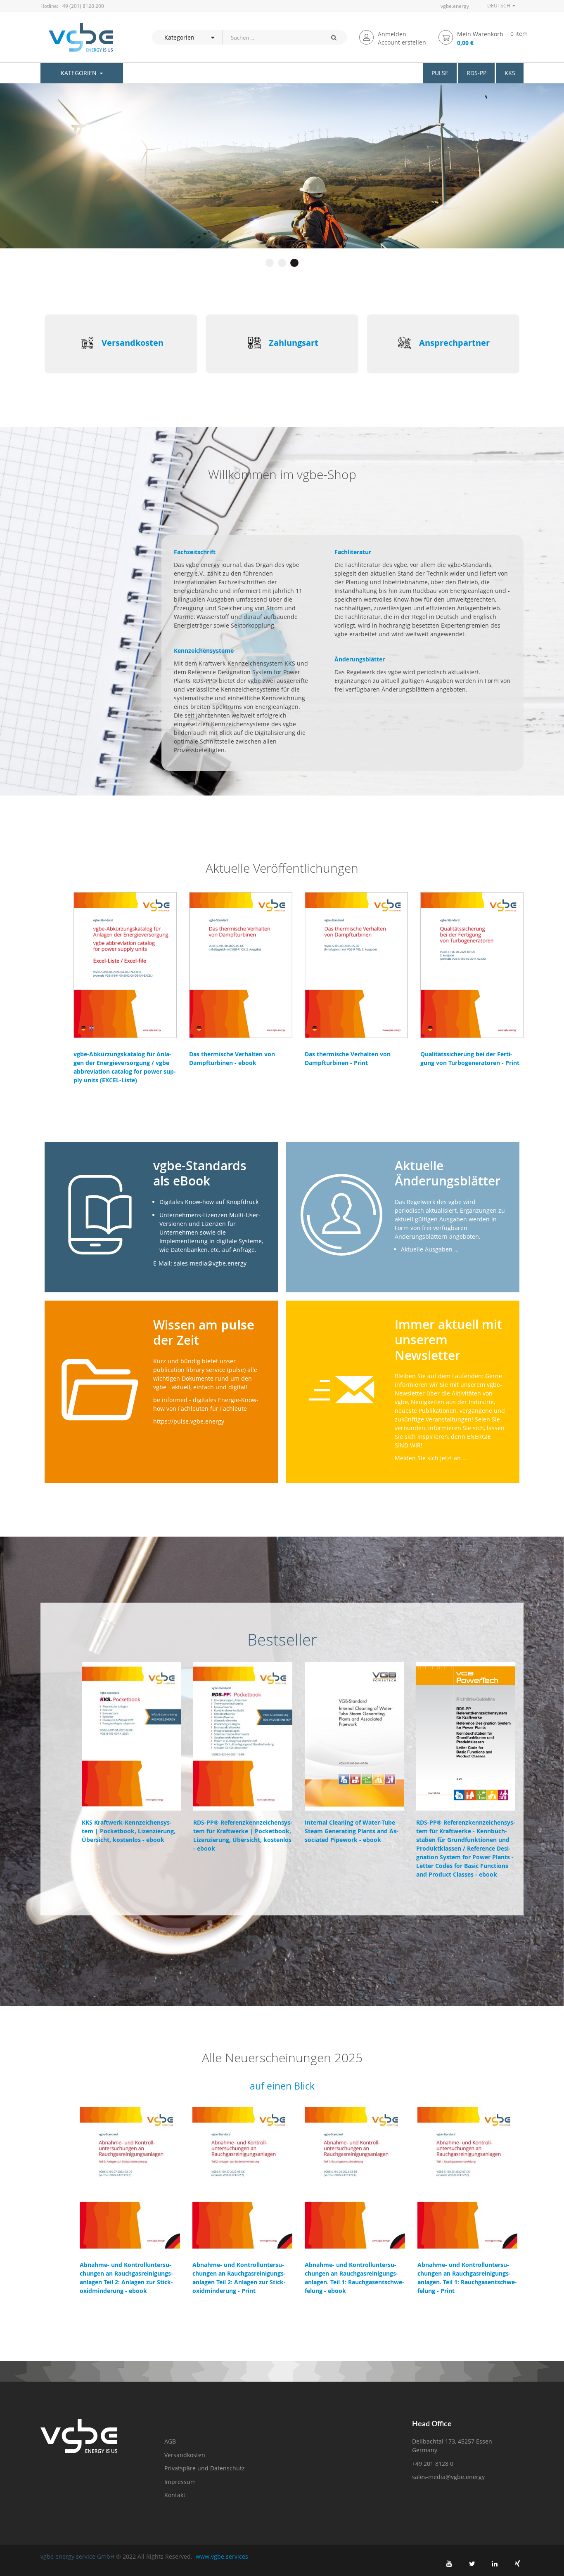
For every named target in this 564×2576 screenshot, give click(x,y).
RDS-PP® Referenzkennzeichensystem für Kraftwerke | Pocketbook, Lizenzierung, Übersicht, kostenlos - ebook (243, 1835)
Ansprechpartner (454, 343)
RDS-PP (476, 73)
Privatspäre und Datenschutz (205, 2468)
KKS (510, 73)
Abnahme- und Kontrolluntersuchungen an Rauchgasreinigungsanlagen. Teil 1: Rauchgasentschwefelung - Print (467, 2278)
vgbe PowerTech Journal (102, 180)
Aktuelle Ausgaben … (430, 1249)
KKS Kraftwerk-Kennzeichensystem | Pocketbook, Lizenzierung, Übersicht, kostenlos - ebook (129, 1831)
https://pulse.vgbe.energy (189, 1421)
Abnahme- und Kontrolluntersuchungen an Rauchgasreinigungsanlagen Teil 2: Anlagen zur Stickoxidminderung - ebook (126, 2278)
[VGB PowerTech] (77, 37)
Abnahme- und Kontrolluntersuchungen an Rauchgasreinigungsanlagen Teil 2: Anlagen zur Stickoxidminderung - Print (239, 2278)
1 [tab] (270, 263)
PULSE (440, 73)
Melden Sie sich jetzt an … (431, 1458)
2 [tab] (282, 263)
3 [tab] (294, 263)
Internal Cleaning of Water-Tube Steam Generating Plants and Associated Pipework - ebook (352, 1831)
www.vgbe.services (222, 2556)
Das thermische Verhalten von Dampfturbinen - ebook (232, 1058)
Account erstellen (402, 42)
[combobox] (271, 37)
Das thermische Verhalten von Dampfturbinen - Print (348, 1058)
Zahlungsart (294, 343)
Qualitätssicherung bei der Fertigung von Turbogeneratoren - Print (470, 1058)
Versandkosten (133, 343)
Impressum (180, 2482)
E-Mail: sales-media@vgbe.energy (200, 1263)
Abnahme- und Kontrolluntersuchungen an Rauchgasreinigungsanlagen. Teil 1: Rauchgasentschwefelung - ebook (354, 2278)
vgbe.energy (455, 6)
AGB (170, 2441)
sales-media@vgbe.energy (448, 2477)
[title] (449, 2564)
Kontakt (175, 2495)
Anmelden (392, 34)
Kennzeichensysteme (204, 650)
